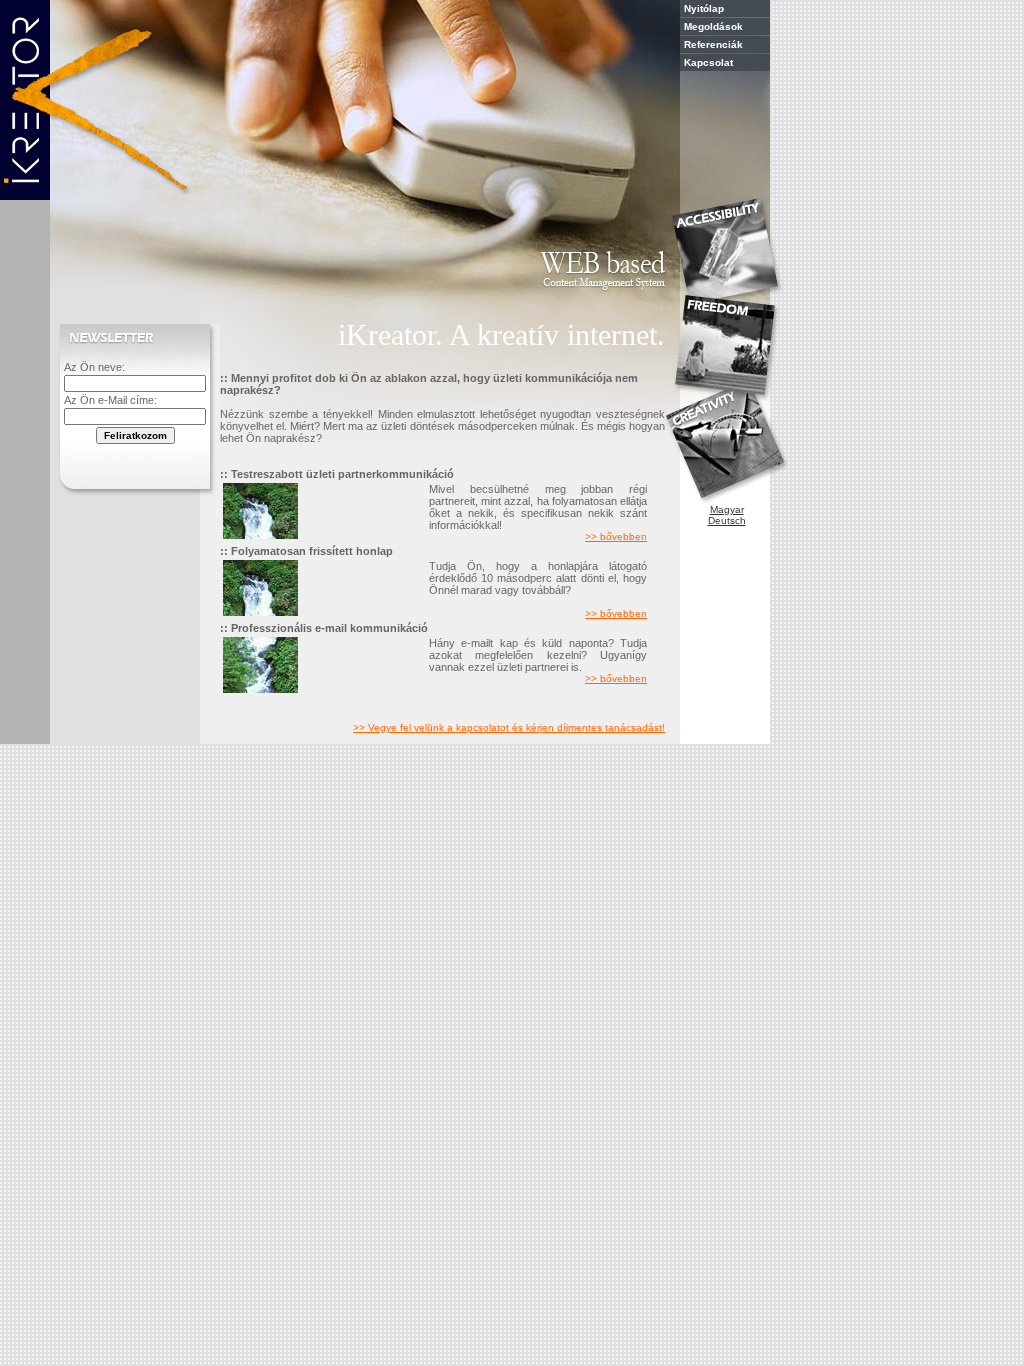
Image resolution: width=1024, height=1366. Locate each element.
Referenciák (713, 44)
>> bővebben (616, 536)
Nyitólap (704, 8)
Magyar (727, 509)
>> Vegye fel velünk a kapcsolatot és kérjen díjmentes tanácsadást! (509, 727)
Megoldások (713, 26)
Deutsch (727, 520)
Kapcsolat (708, 62)
